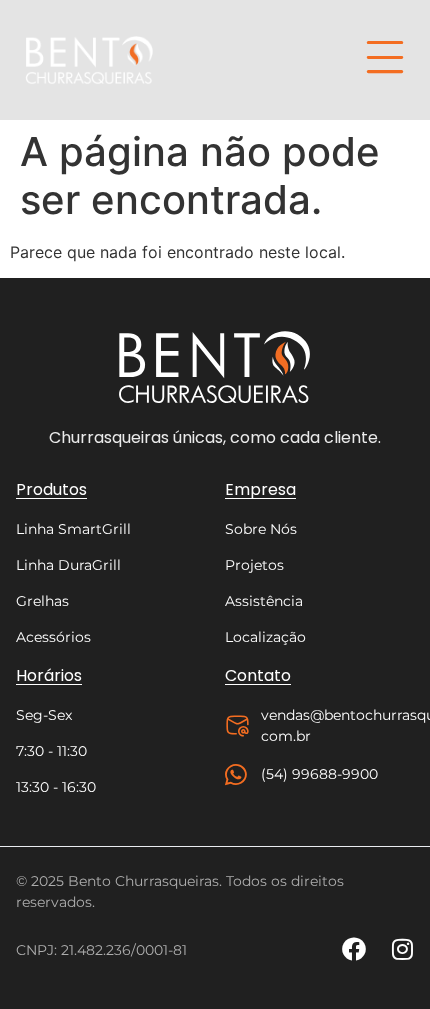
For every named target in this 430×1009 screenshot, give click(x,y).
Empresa (260, 489)
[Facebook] (354, 949)
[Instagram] (402, 949)
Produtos (51, 489)
